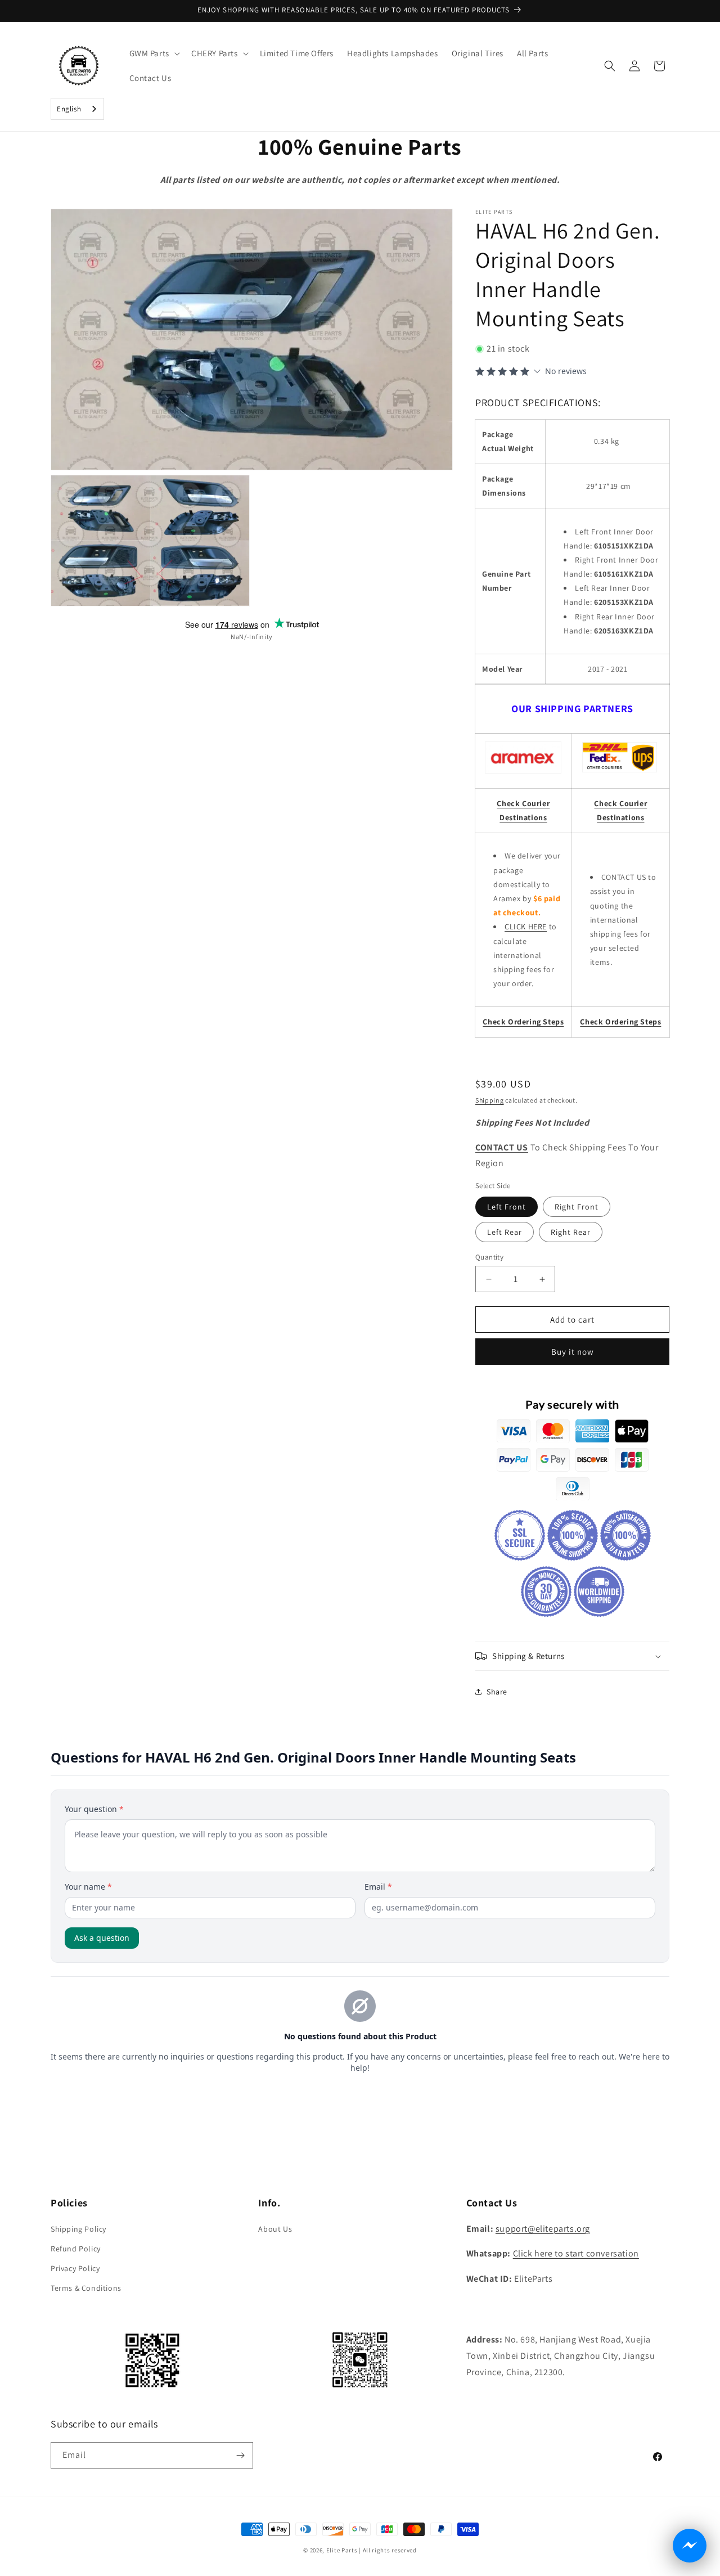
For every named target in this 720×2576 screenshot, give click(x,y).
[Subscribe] (240, 2455)
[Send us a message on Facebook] (690, 2546)
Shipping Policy (78, 2229)
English (69, 109)
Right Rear (571, 1232)
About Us (275, 2229)
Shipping (490, 1100)
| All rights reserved (388, 2550)
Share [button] (497, 1692)
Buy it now (573, 1352)
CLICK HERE (526, 927)
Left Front (507, 1207)
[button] (154, 53)
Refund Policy (76, 2249)
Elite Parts (342, 2550)
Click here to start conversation (576, 2253)
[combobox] (77, 109)
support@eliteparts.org (543, 2229)
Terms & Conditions (86, 2288)
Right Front (577, 1207)
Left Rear (505, 1232)
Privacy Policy (75, 2268)
